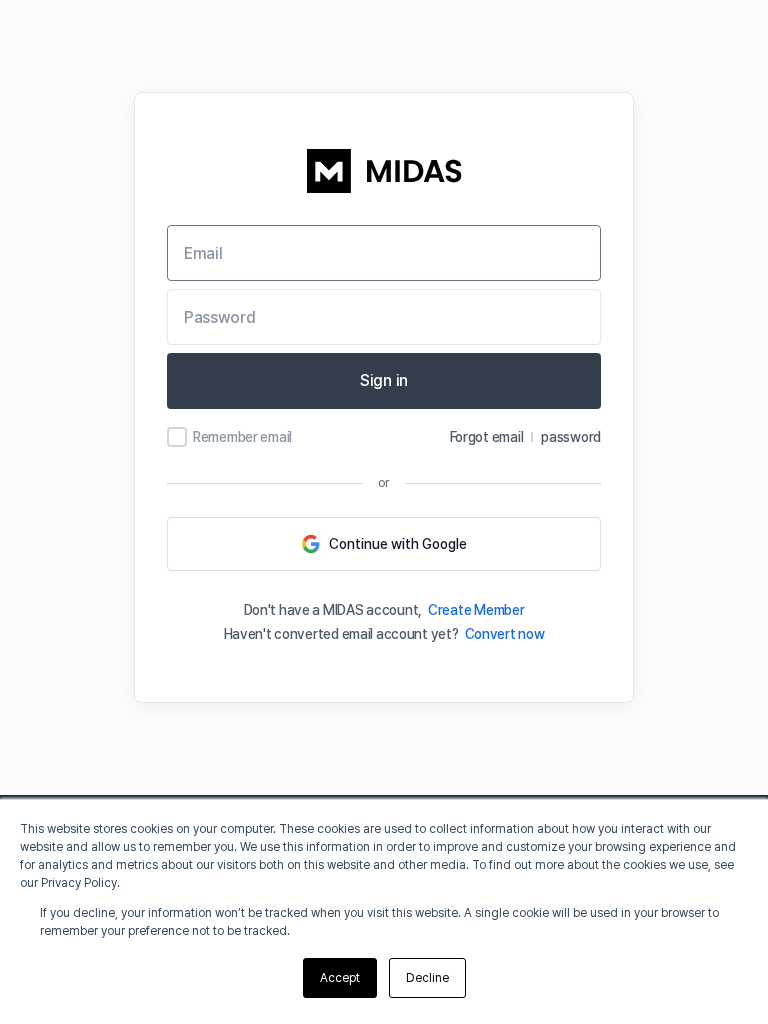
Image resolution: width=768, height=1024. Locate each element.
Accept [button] (340, 978)
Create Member (476, 610)
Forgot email (487, 437)
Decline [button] (427, 978)
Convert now (505, 634)
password (571, 437)
